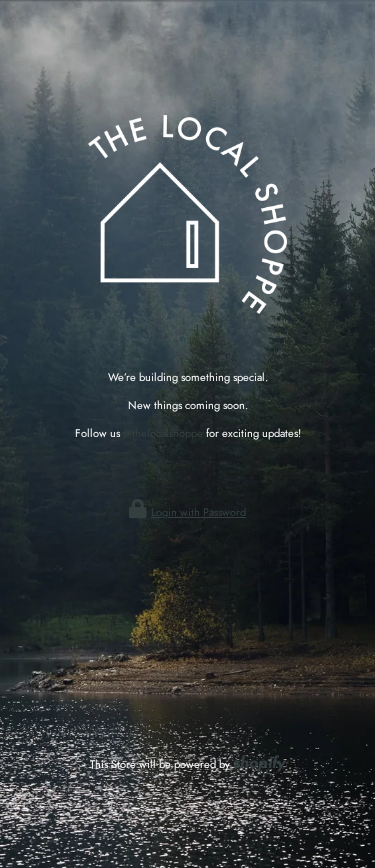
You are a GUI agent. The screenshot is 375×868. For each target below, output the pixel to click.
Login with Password (198, 512)
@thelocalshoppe (163, 433)
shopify (259, 762)
